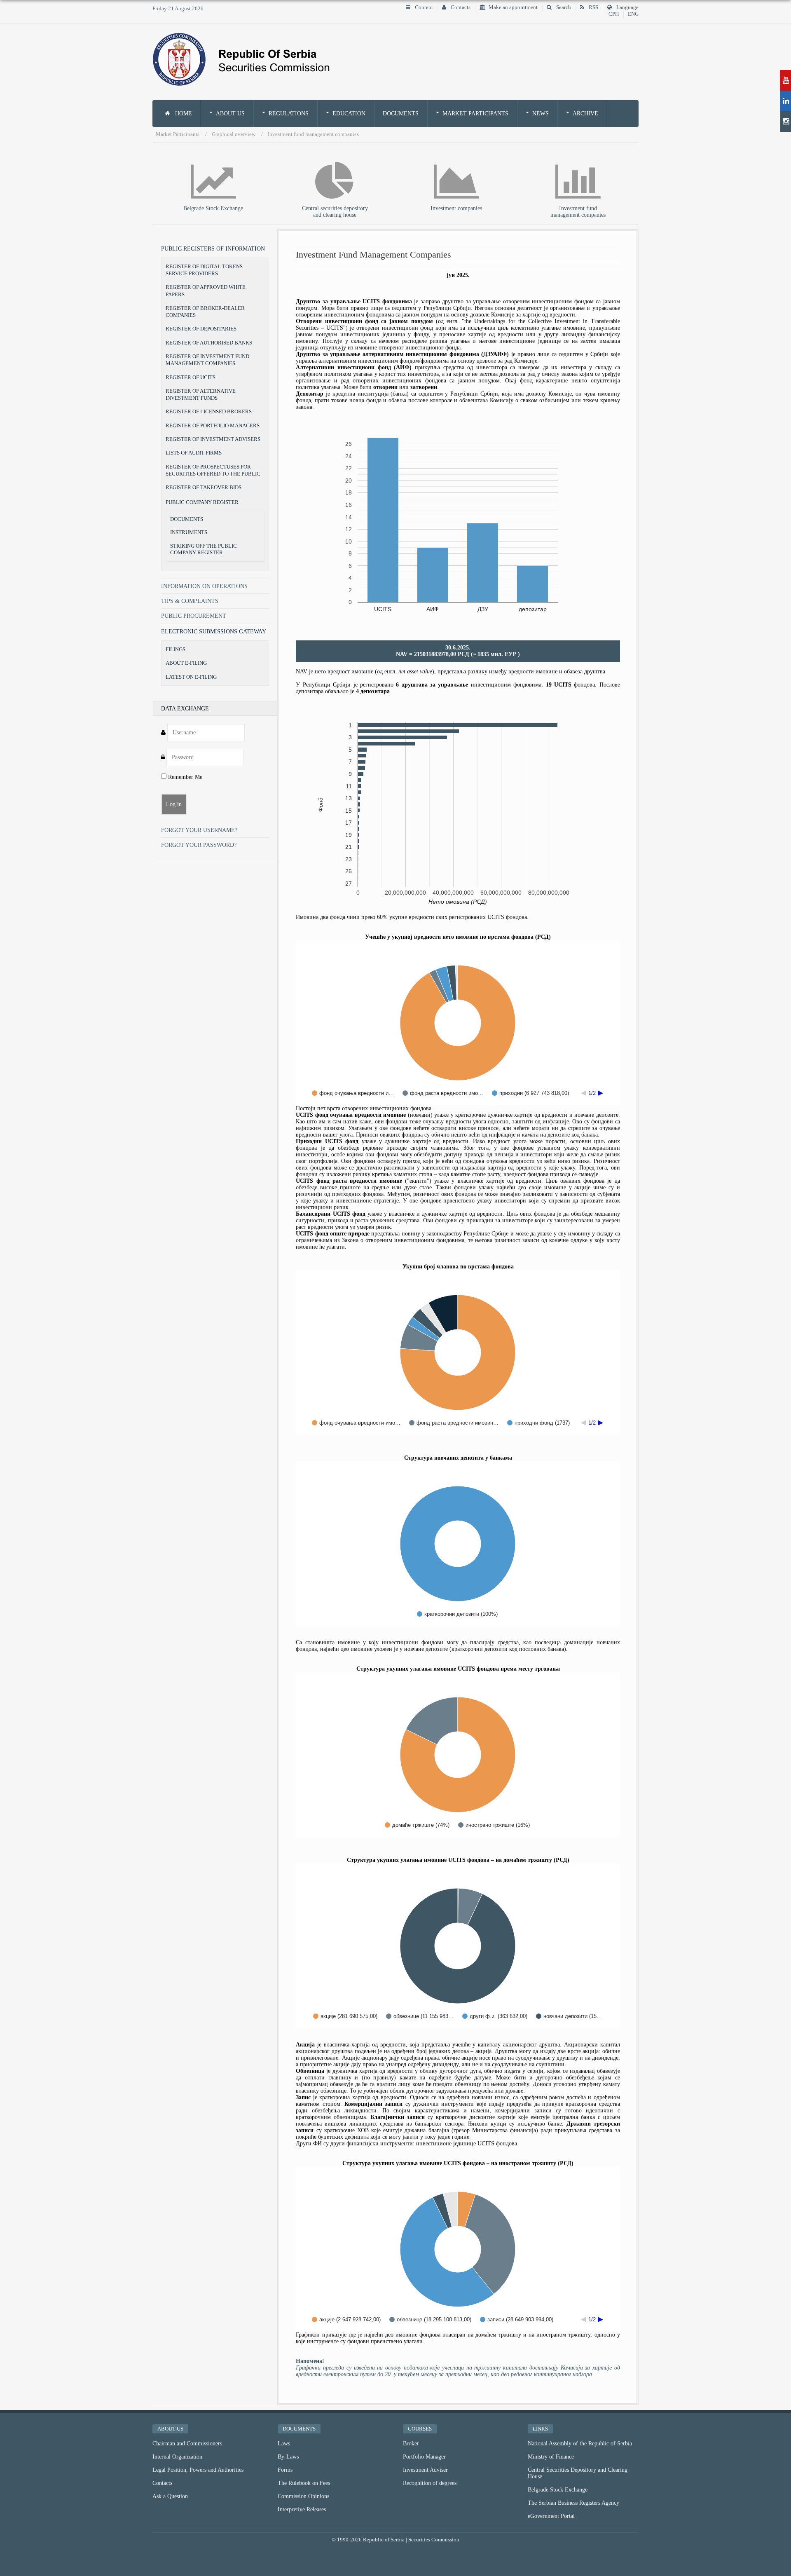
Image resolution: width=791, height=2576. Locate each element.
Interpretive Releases (302, 2509)
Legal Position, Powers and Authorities (198, 2470)
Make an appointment (513, 7)
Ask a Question (170, 2496)
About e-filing (186, 663)
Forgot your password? (199, 845)
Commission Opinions (303, 2496)
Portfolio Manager (424, 2457)
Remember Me (184, 777)
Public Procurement (194, 616)
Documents (401, 114)
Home (183, 114)
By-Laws (288, 2457)
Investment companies (456, 208)
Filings (176, 649)
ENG (633, 14)
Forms (285, 2470)
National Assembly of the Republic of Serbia (580, 2444)
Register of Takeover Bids (204, 487)
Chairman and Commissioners (187, 2444)
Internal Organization (177, 2457)
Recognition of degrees (430, 2483)
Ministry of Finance (551, 2457)
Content (423, 7)
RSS (593, 7)
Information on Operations (204, 586)
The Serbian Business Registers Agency (573, 2503)
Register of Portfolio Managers (213, 425)
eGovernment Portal (551, 2516)
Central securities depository (335, 208)
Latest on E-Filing (191, 677)
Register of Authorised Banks (209, 343)
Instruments (189, 532)
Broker (411, 2444)
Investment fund (578, 208)
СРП (614, 14)
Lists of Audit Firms (194, 453)
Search (563, 7)
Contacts (460, 7)
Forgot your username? (199, 830)
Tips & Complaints (190, 601)
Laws (284, 2444)
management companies (578, 215)
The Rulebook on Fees (304, 2483)
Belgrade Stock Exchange (213, 208)
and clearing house (335, 215)
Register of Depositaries (201, 329)
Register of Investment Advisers (213, 439)
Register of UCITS (191, 377)
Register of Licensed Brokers (209, 411)
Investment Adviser (425, 2470)
